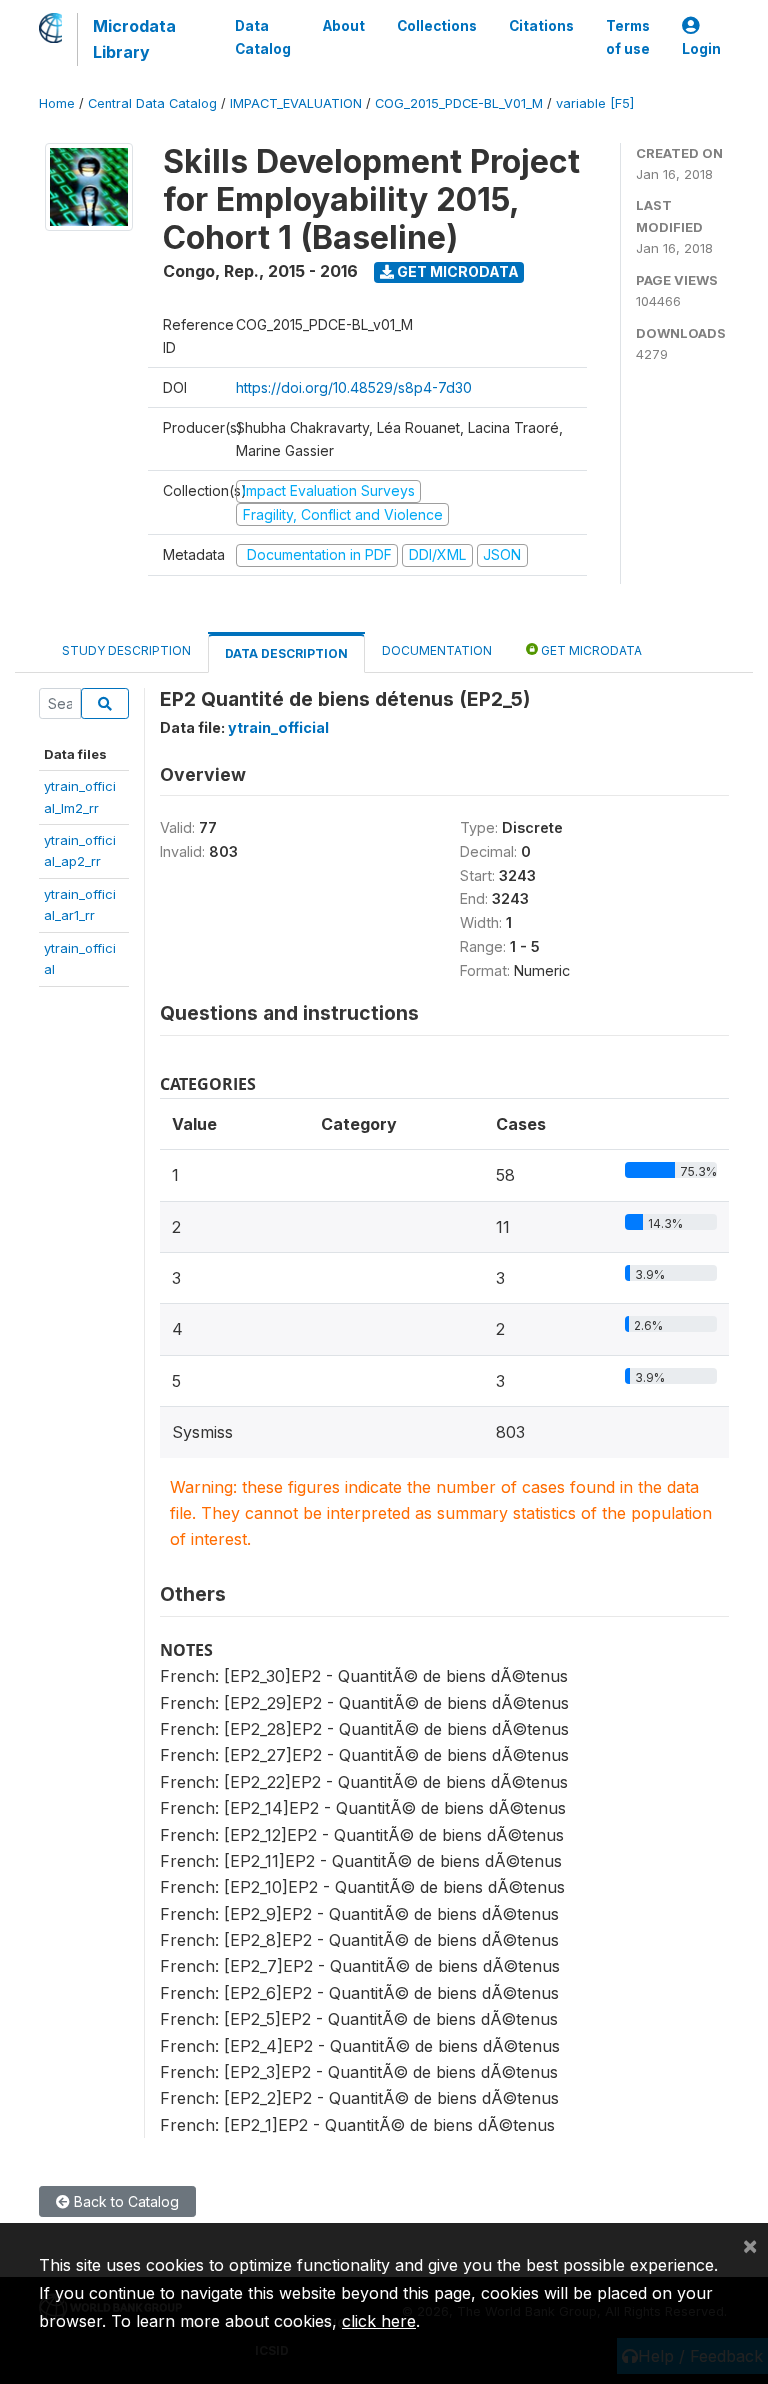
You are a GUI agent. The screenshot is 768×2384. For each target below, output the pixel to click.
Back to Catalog (124, 2201)
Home (57, 103)
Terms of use (628, 37)
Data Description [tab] (286, 653)
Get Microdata (456, 271)
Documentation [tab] (437, 650)
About (344, 26)
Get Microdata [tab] (590, 650)
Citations (541, 26)
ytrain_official (278, 727)
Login (701, 49)
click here (379, 2321)
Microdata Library (134, 39)
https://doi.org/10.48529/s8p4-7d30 (354, 387)
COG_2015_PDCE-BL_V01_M (459, 103)
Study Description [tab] (126, 650)
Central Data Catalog (152, 103)
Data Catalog (263, 37)
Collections (437, 26)
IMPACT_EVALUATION (296, 103)
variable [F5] (595, 103)
